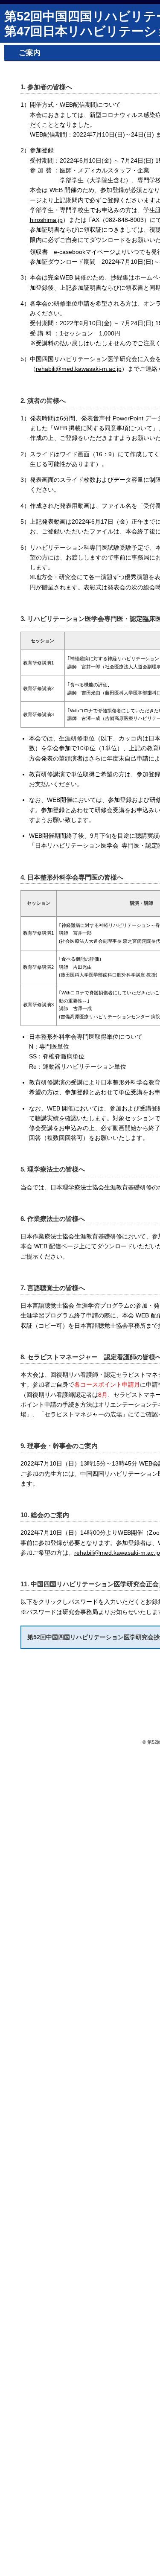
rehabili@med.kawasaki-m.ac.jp (79, 369)
